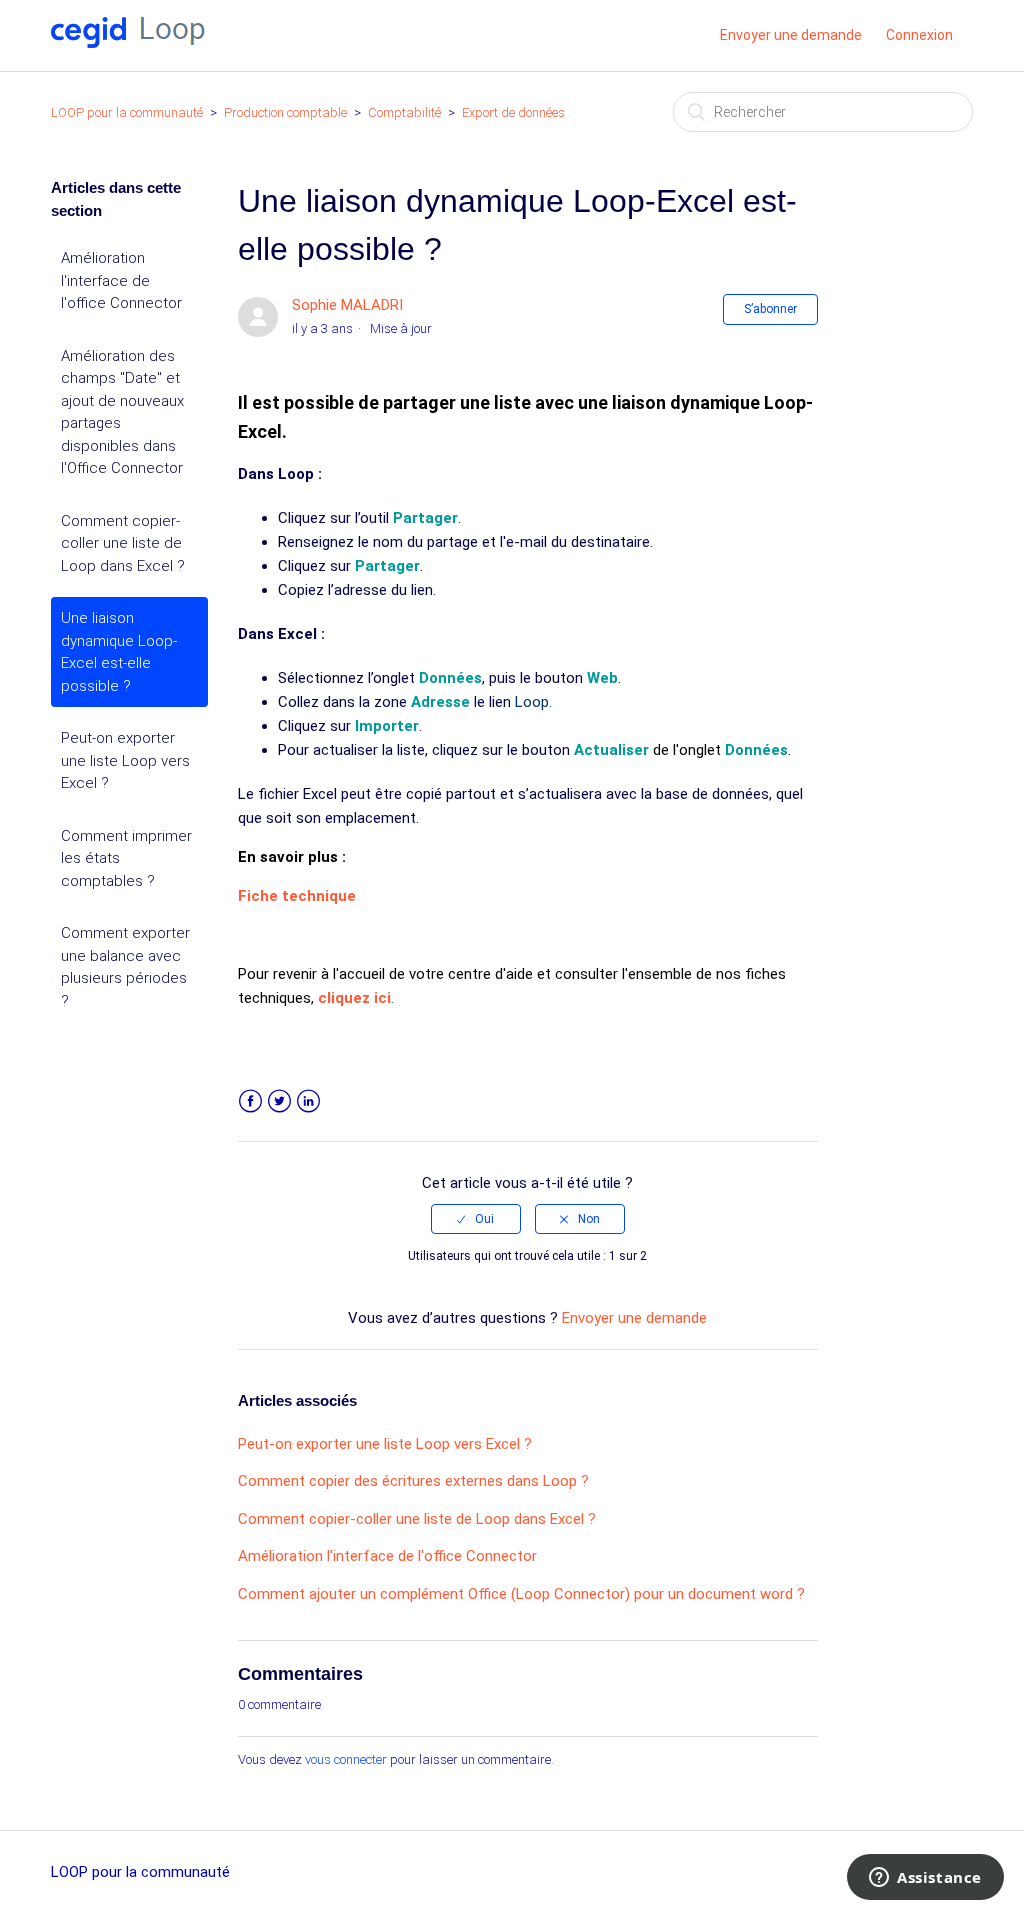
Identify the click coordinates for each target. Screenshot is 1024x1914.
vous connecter (346, 1759)
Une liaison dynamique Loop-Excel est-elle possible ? (119, 652)
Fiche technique (297, 896)
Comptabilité (404, 112)
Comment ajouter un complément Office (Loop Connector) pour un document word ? (521, 1594)
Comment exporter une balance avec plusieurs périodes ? (125, 967)
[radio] (476, 1219)
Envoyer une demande (791, 35)
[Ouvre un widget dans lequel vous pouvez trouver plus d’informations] (925, 1879)
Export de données (513, 112)
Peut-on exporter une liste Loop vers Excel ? (125, 760)
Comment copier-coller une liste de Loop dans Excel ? (123, 543)
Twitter (279, 1101)
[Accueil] (128, 43)
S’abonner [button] (770, 309)
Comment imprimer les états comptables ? (126, 858)
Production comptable (287, 112)
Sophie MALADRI (347, 305)
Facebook (250, 1101)
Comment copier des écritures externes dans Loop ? (413, 1481)
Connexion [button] (919, 35)
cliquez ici (354, 998)
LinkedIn (308, 1101)
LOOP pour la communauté (127, 112)
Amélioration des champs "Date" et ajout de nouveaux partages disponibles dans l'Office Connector (122, 412)
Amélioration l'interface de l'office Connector (121, 280)
